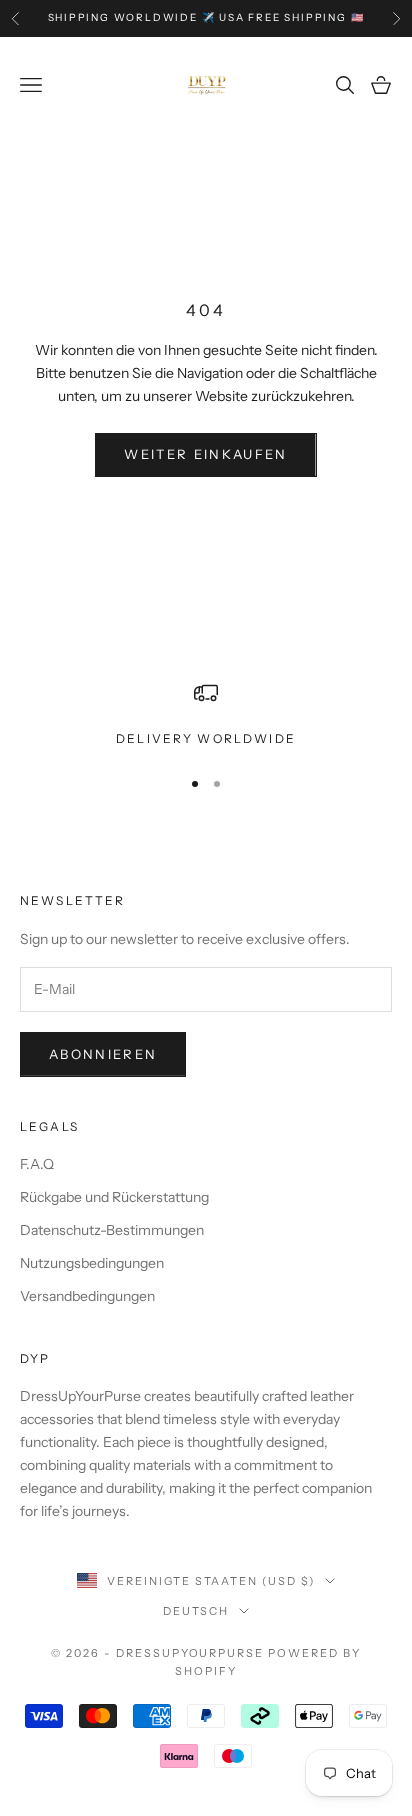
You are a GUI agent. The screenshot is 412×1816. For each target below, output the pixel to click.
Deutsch (196, 1611)
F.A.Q (37, 1164)
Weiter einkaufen (205, 454)
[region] (206, 715)
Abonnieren (103, 1054)
